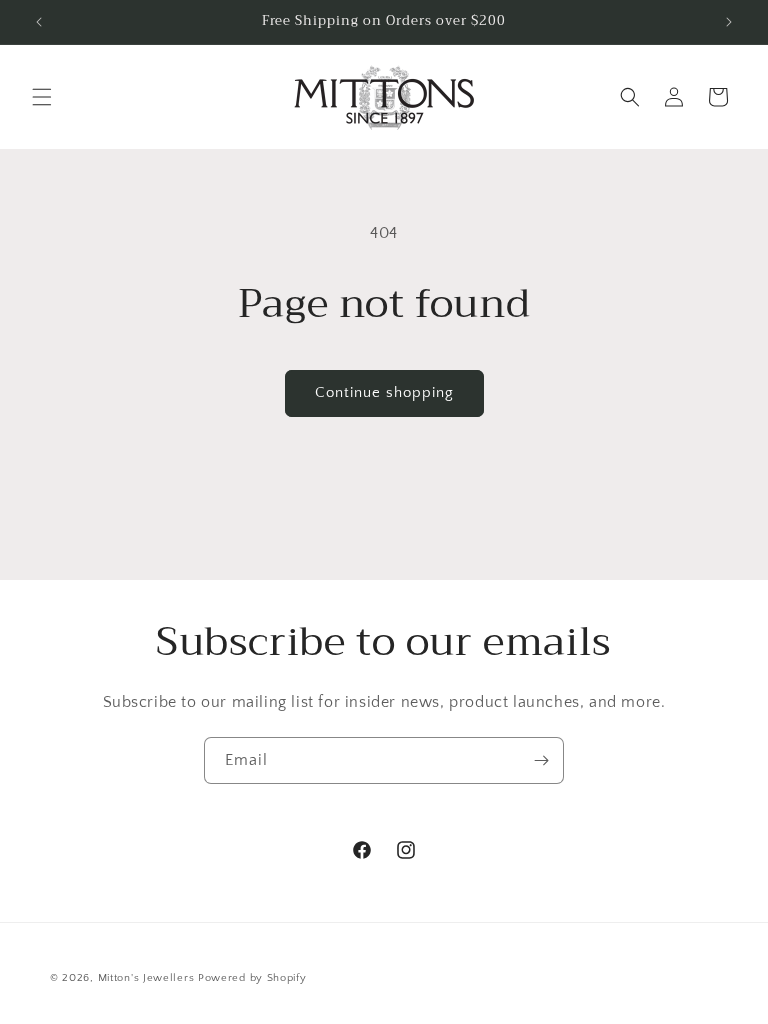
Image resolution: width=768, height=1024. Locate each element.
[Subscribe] (541, 760)
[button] (42, 97)
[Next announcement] (729, 22)
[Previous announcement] (39, 22)
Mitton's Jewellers (146, 978)
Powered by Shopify (252, 978)
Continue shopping (384, 392)
